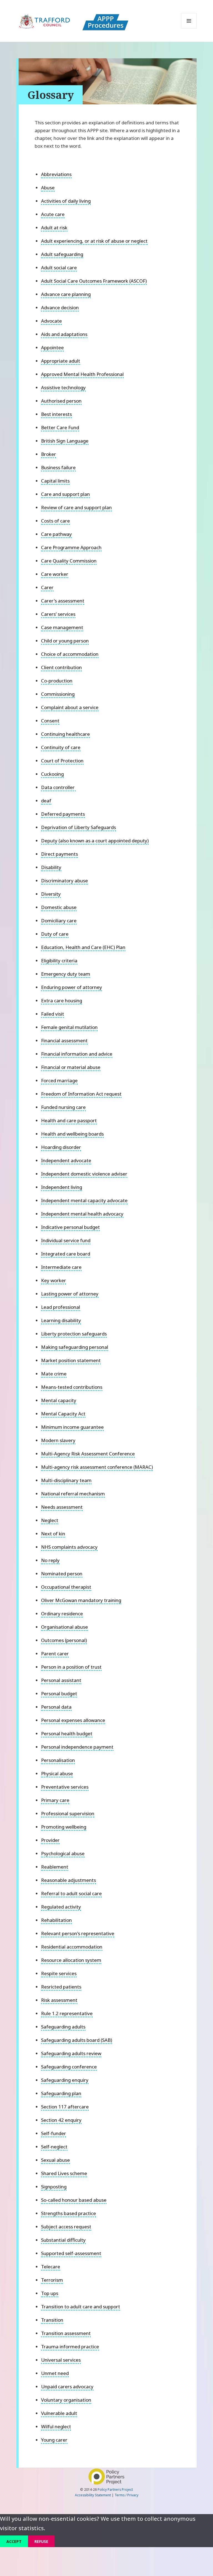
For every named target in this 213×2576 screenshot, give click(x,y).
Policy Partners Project (115, 2489)
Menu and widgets (189, 28)
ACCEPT (14, 2541)
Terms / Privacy (126, 2495)
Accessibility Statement (93, 2495)
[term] (56, 175)
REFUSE (41, 2541)
